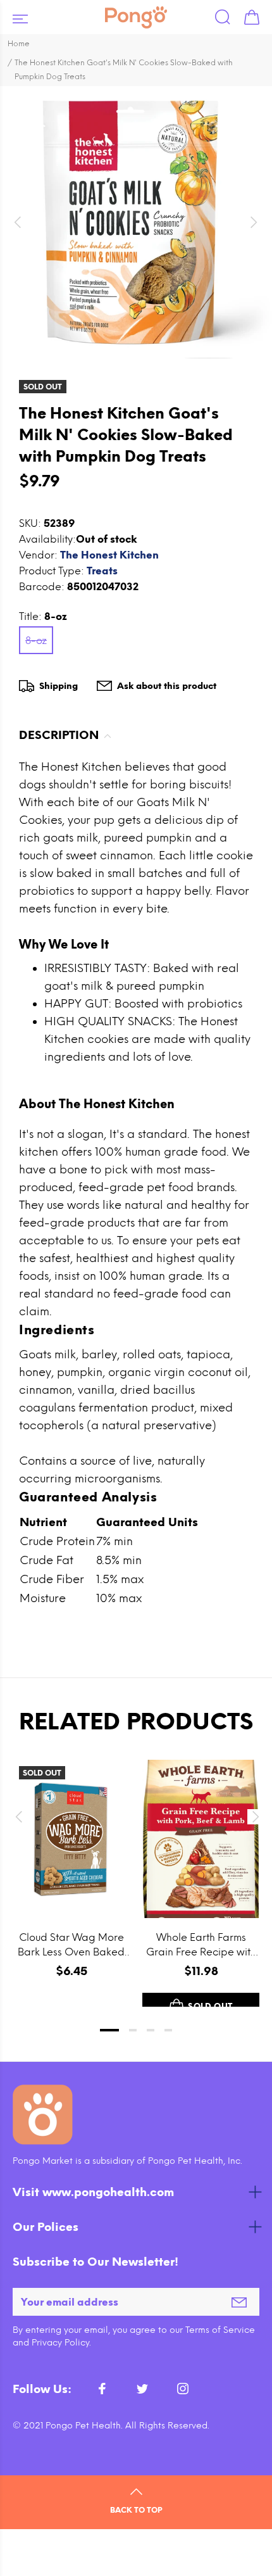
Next (254, 1817)
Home (19, 44)
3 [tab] (151, 2030)
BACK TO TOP (136, 2510)
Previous (18, 1817)
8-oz (36, 641)
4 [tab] (168, 2030)
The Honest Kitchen (109, 555)
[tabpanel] (71, 1871)
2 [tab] (133, 2030)
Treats (102, 571)
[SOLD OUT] (71, 1839)
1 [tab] (109, 2030)
